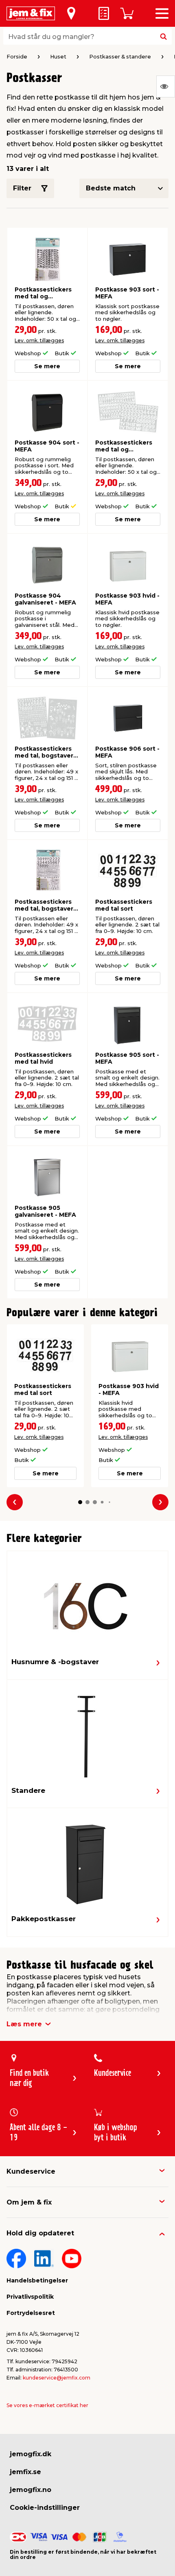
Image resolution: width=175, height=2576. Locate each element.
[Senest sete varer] (166, 86)
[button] (80, 1502)
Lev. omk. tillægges (39, 340)
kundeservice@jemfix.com (57, 2378)
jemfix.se (25, 2472)
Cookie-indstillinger (45, 2508)
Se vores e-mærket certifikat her (47, 2405)
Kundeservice (31, 2171)
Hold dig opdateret (40, 2233)
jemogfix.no (31, 2490)
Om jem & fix (29, 2202)
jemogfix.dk (31, 2454)
